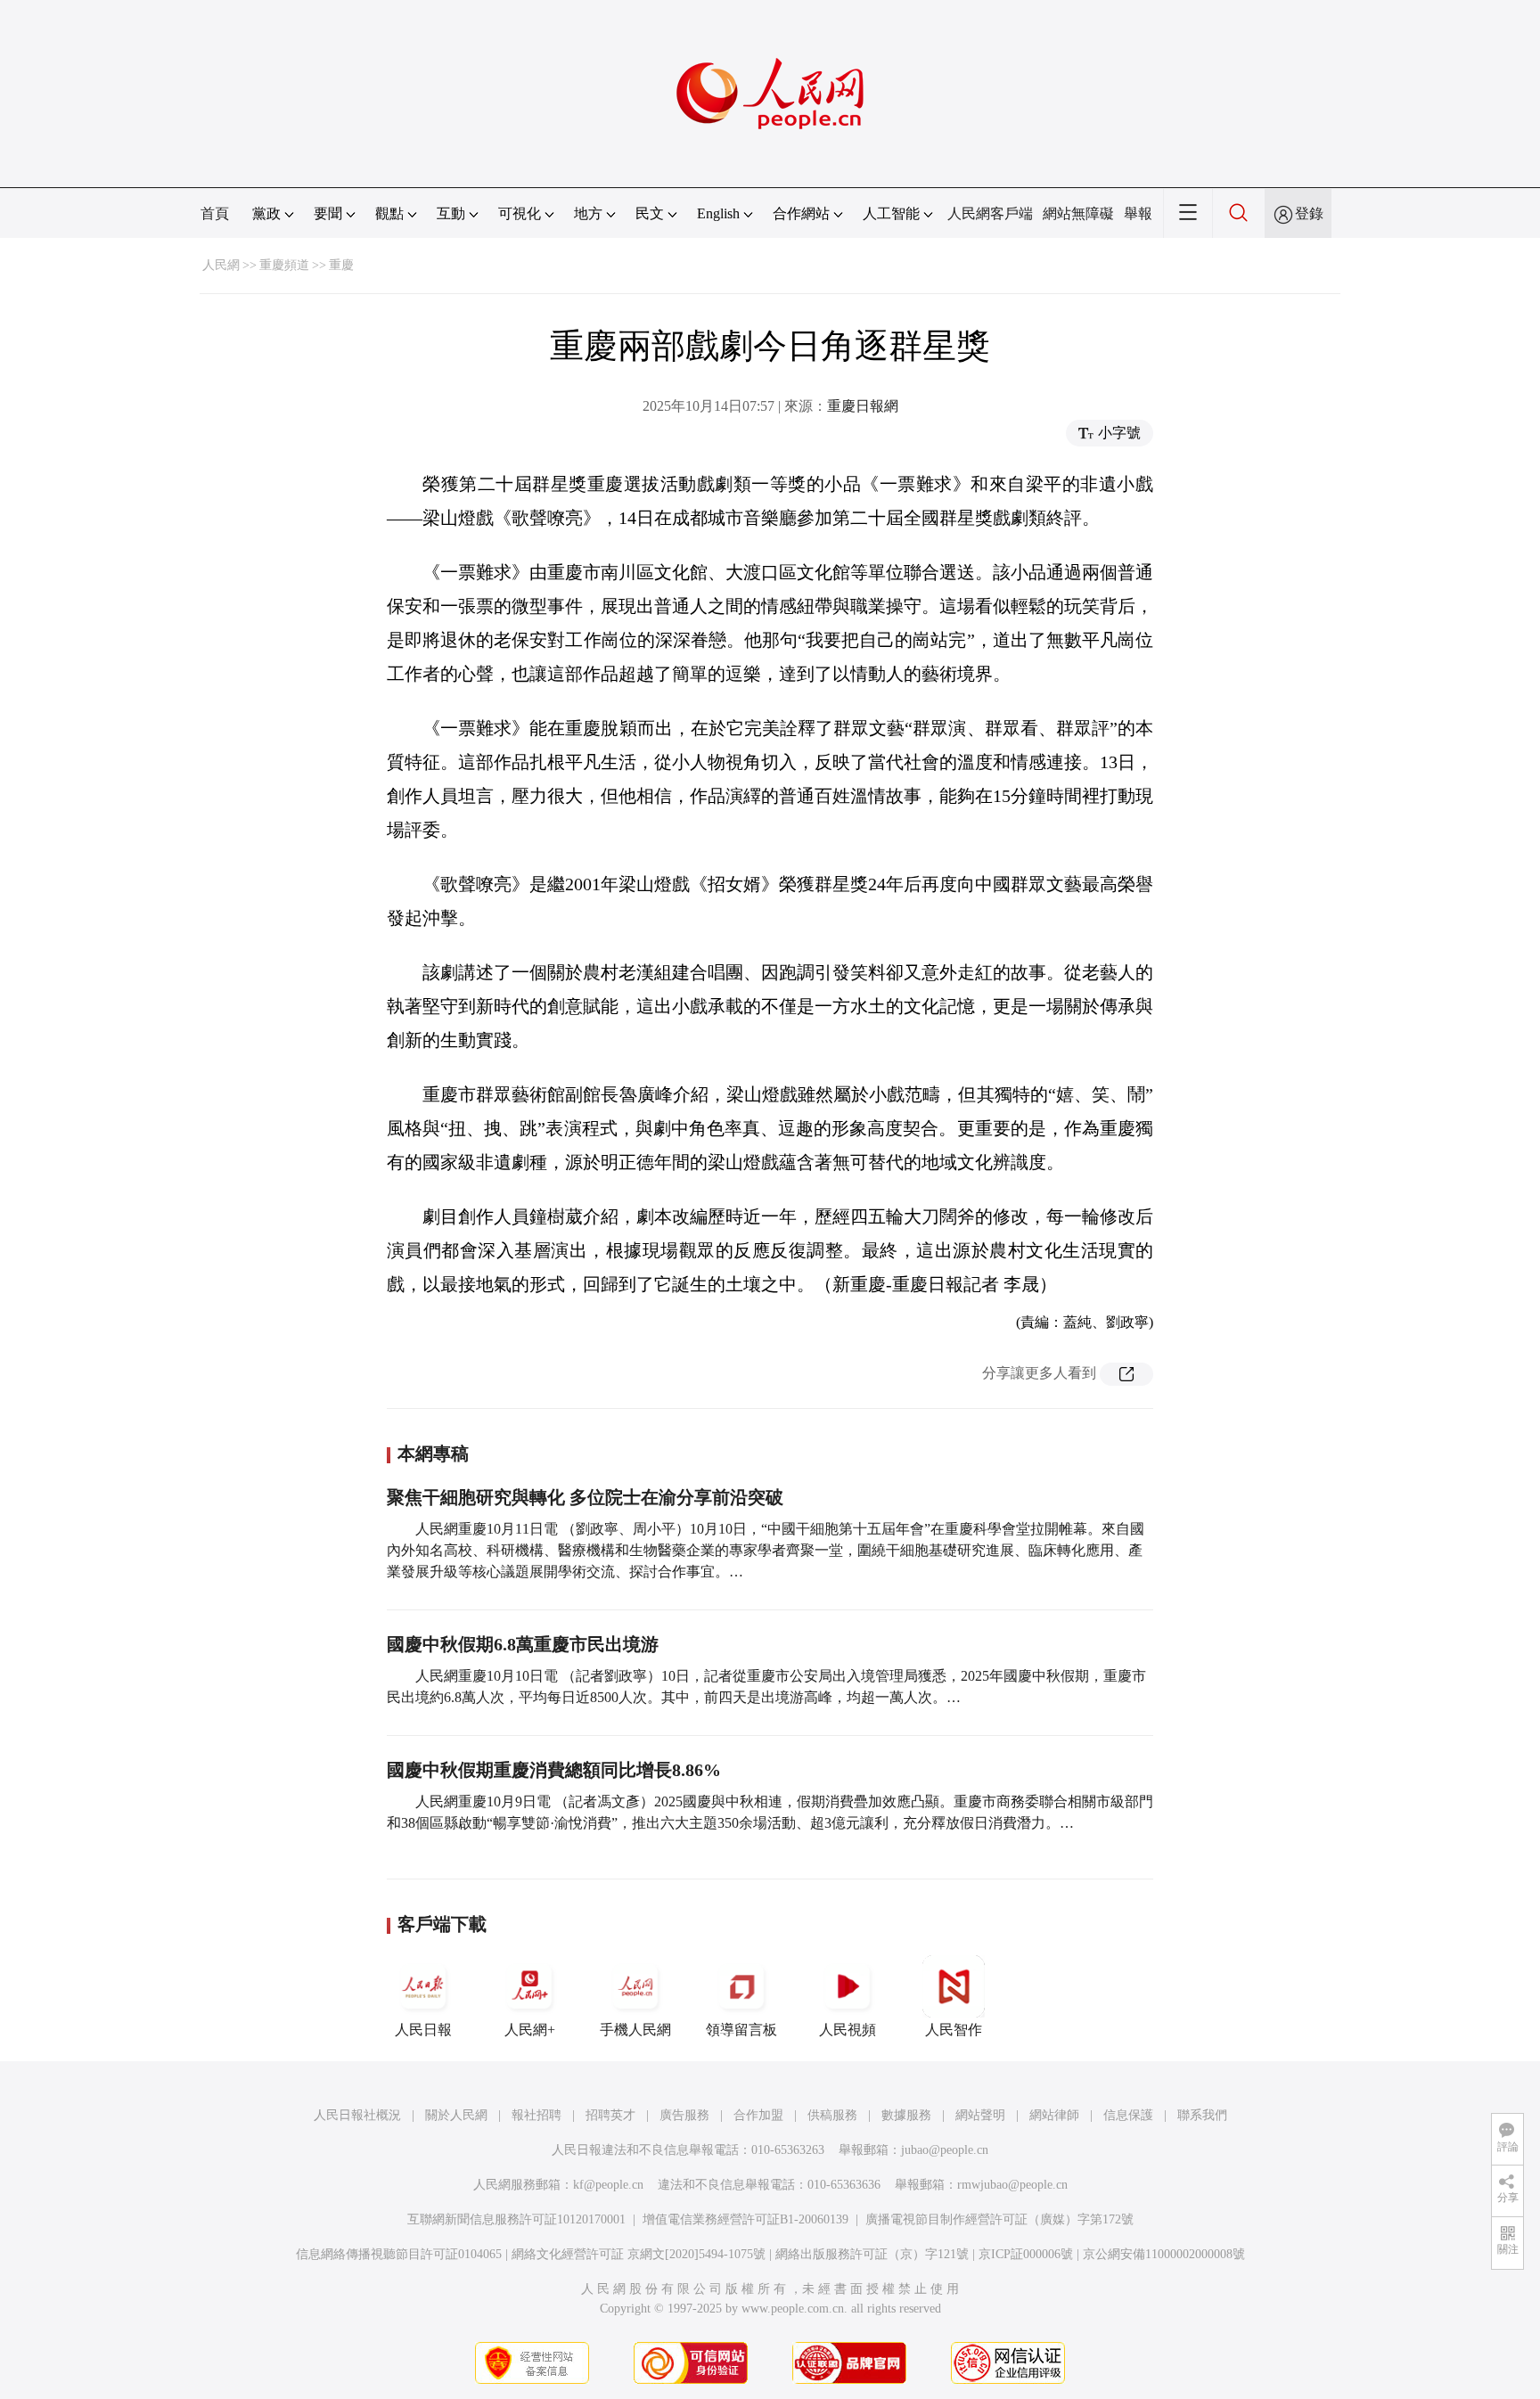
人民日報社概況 (357, 2115)
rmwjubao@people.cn (1012, 2185)
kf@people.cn (608, 2185)
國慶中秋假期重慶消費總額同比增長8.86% (554, 1770)
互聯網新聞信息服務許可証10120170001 (516, 2219)
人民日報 (423, 2030)
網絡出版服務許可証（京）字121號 (872, 2254)
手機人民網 (635, 2030)
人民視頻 (848, 2030)
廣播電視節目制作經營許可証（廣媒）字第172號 (999, 2219)
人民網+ (530, 2030)
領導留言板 (741, 2030)
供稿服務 (832, 2115)
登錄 (1309, 213)
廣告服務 (684, 2115)
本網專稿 (433, 1453)
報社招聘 (537, 2115)
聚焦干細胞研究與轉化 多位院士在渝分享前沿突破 (585, 1497)
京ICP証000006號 (1026, 2254)
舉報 (1138, 213)
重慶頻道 (284, 265)
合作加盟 (758, 2115)
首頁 (215, 213)
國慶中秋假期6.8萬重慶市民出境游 (523, 1644)
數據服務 (906, 2115)
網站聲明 (980, 2115)
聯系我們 (1202, 2115)
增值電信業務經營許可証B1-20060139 (745, 2219)
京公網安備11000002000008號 (1164, 2254)
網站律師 (1054, 2115)
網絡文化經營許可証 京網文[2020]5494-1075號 (639, 2254)
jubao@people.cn (945, 2150)
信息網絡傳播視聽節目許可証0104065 (399, 2254)
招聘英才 (610, 2115)
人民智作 (954, 2030)
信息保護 (1128, 2115)
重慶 (341, 265)
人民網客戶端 (990, 213)
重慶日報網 (863, 406)
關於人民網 (456, 2115)
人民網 (221, 265)
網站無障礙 (1078, 213)
